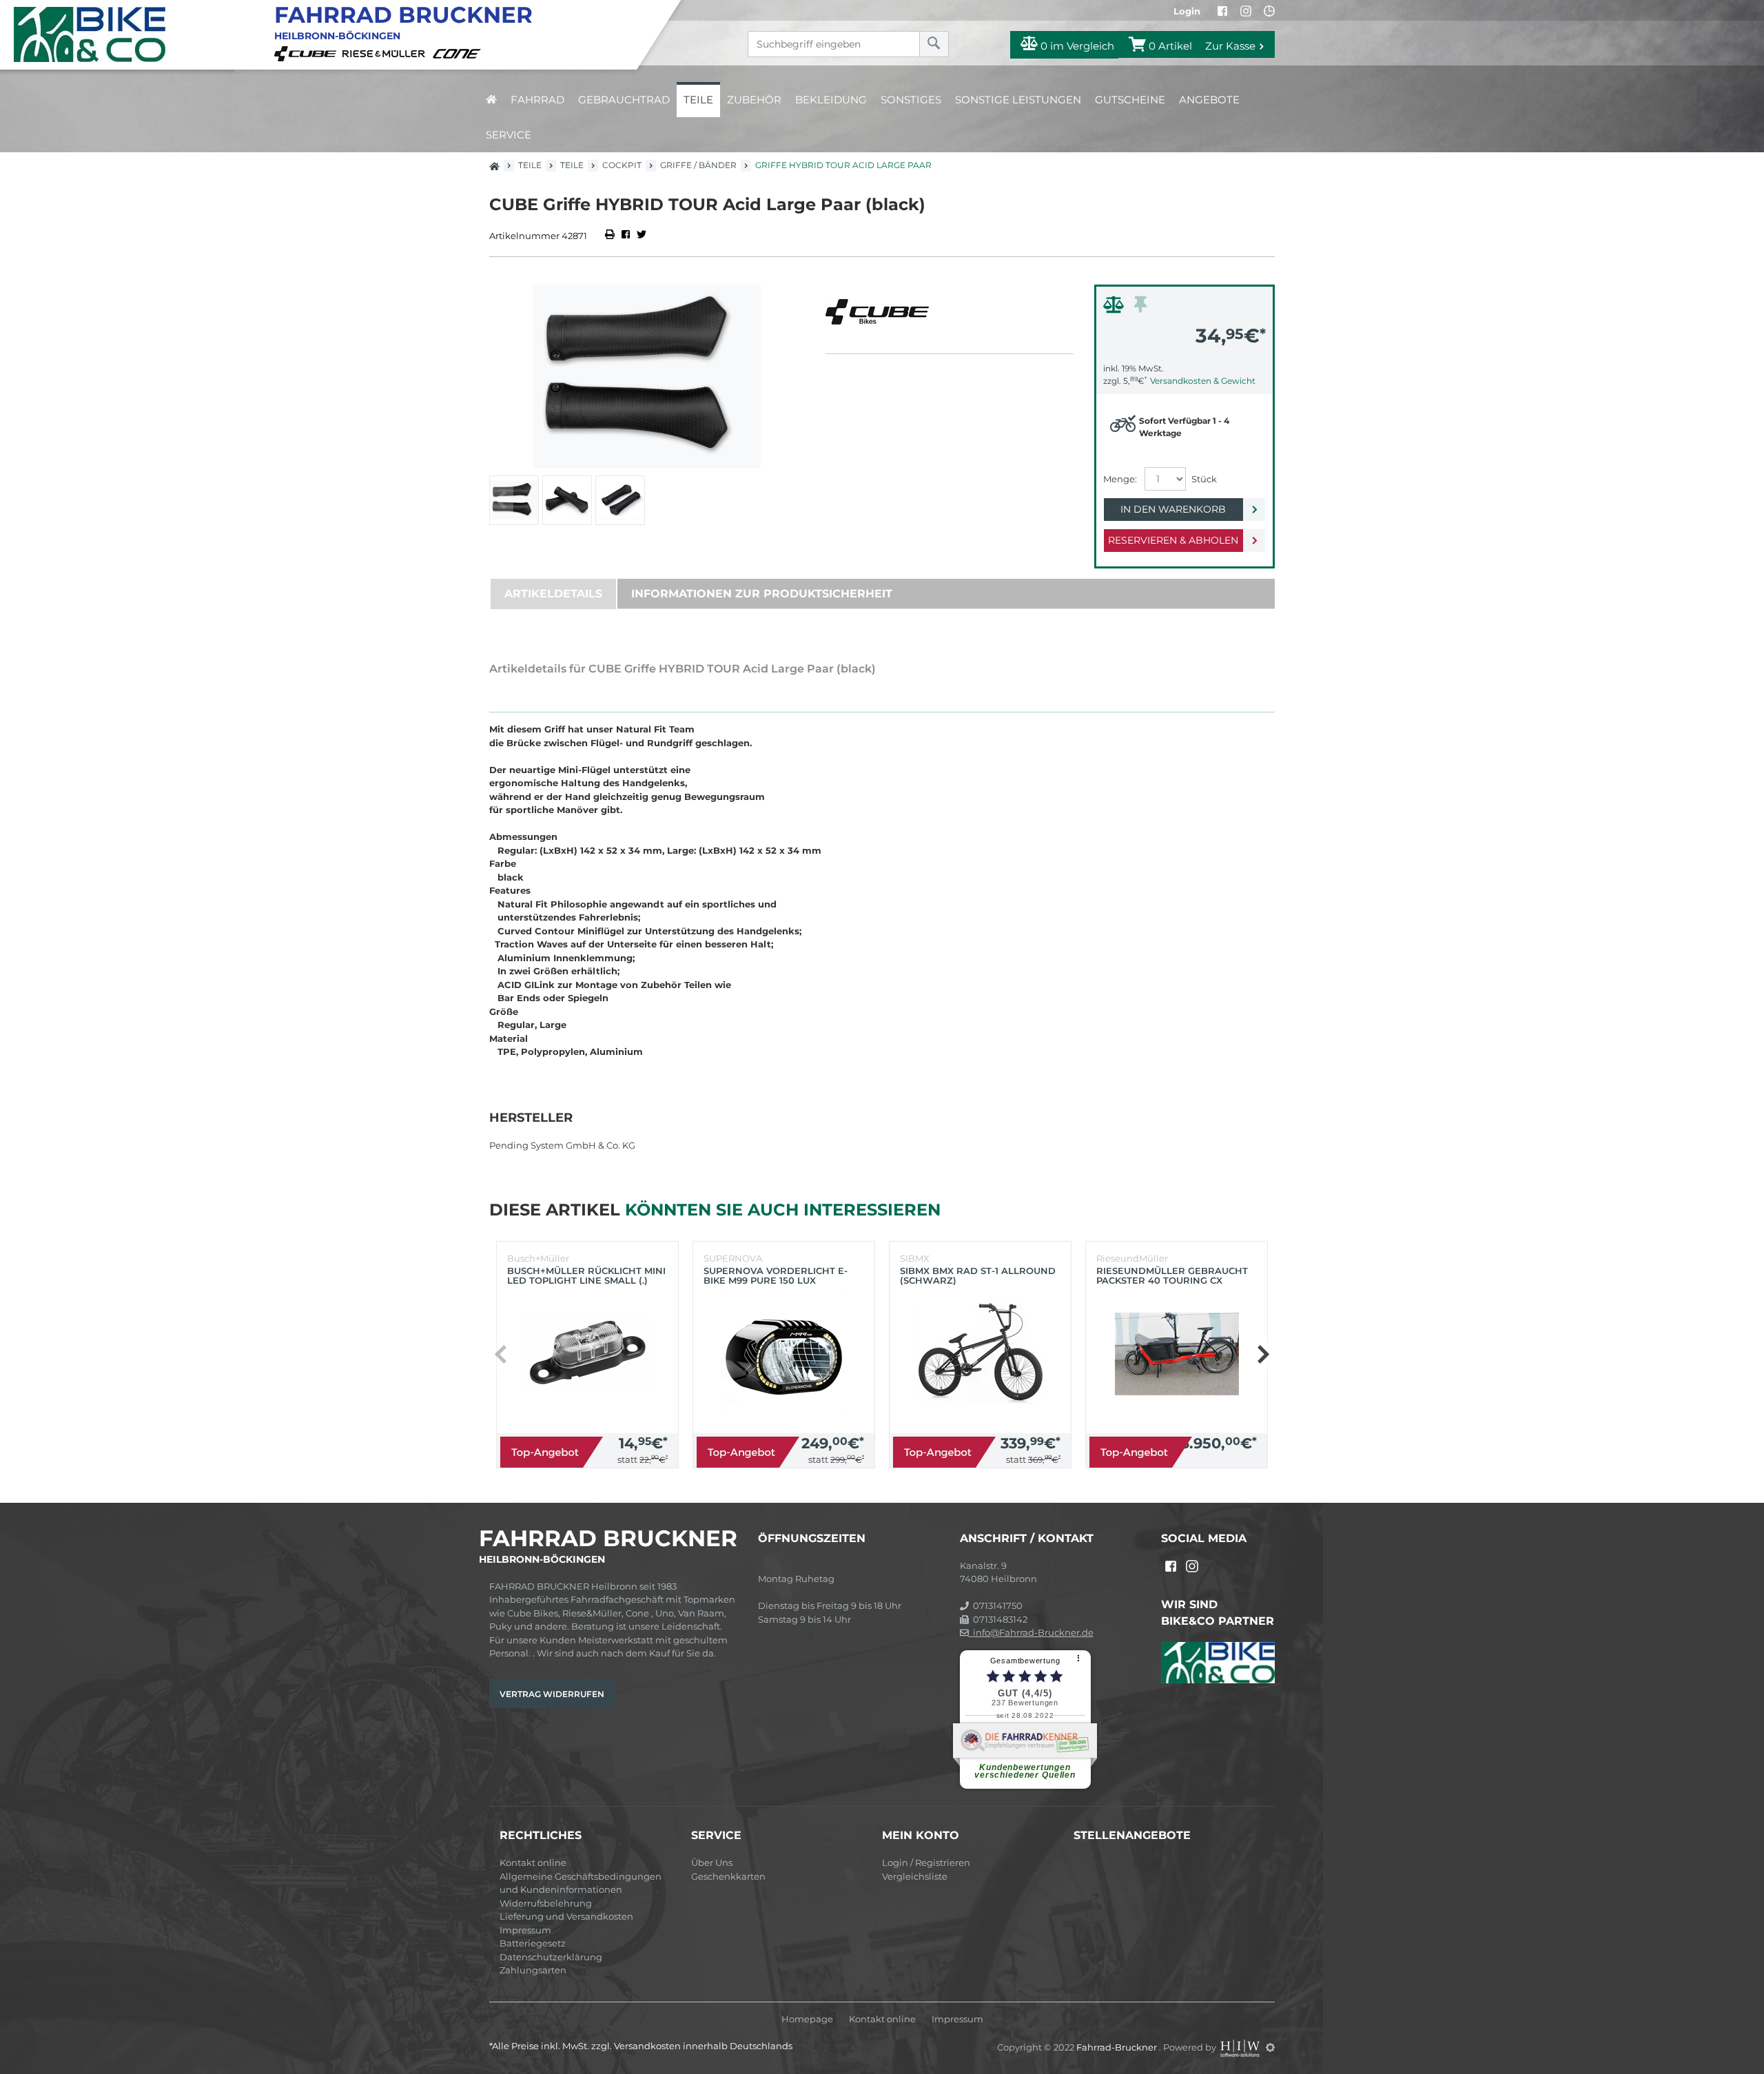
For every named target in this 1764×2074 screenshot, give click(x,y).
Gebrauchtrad (624, 100)
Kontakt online (533, 1862)
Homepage (807, 2019)
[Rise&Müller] (386, 52)
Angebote (1209, 100)
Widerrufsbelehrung (546, 1903)
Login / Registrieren (926, 1862)
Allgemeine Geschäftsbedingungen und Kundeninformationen (581, 1883)
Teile (698, 100)
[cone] (459, 52)
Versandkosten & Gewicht (1203, 381)
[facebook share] (626, 236)
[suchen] (934, 44)
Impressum (525, 1930)
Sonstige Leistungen (1018, 100)
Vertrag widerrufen (552, 1694)
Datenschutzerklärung (551, 1957)
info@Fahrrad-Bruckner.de (1031, 1632)
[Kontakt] (1269, 11)
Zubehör (754, 100)
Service (509, 135)
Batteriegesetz (533, 1943)
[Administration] (1270, 2047)
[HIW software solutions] (1241, 2047)
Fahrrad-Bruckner (1118, 2047)
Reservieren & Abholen (1173, 540)
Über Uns (712, 1862)
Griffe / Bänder (698, 165)
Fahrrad (537, 100)
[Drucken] (611, 236)
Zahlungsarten (533, 1970)
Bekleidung (831, 100)
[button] (1263, 1355)
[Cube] (307, 52)
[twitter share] (642, 236)
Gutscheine (1130, 100)
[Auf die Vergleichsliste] (1116, 308)
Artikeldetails (553, 594)
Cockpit (622, 165)
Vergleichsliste (915, 1876)
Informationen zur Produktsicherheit (762, 594)
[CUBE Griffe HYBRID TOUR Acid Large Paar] (647, 377)
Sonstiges (911, 100)
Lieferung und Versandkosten (566, 1916)
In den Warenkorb (1173, 509)
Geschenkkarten (728, 1876)
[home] (491, 100)
